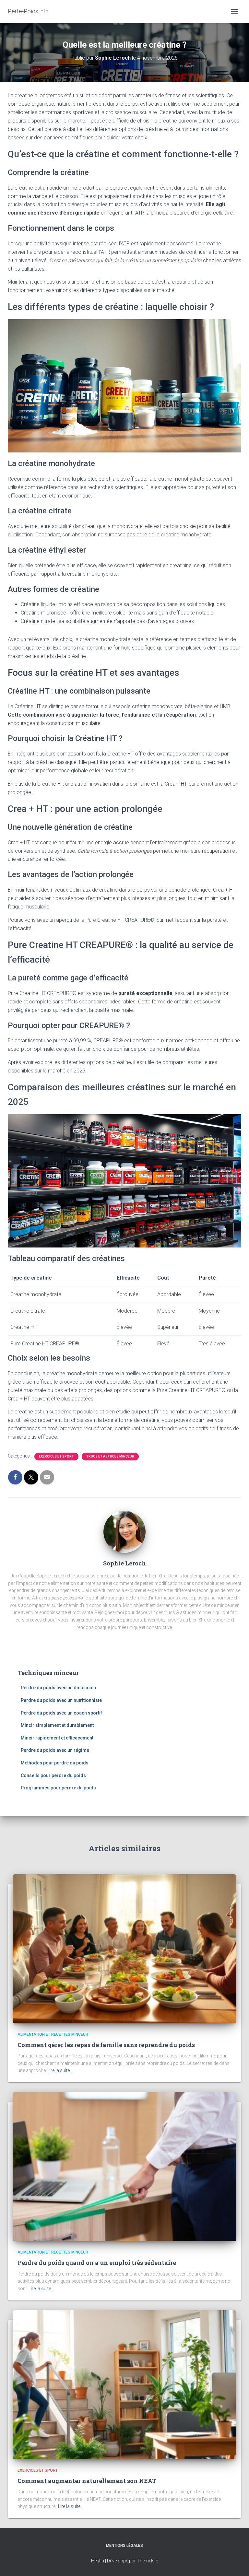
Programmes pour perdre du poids (58, 1788)
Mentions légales (124, 2546)
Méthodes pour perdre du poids (55, 1763)
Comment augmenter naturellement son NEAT (87, 2481)
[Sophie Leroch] (124, 1533)
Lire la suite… (60, 2070)
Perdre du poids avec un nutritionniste (61, 1700)
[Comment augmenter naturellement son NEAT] (124, 2384)
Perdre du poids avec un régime (55, 1750)
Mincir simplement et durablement (57, 1725)
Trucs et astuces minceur (110, 1456)
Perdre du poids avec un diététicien (58, 1688)
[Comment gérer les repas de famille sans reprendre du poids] (124, 1948)
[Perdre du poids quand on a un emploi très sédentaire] (124, 2166)
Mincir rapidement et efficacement (57, 1738)
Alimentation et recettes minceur (53, 2034)
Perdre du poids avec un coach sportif (61, 1713)
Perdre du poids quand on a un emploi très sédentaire (97, 2263)
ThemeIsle (147, 2561)
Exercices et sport (56, 1456)
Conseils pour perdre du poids (53, 1775)
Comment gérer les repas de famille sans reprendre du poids (106, 2045)
